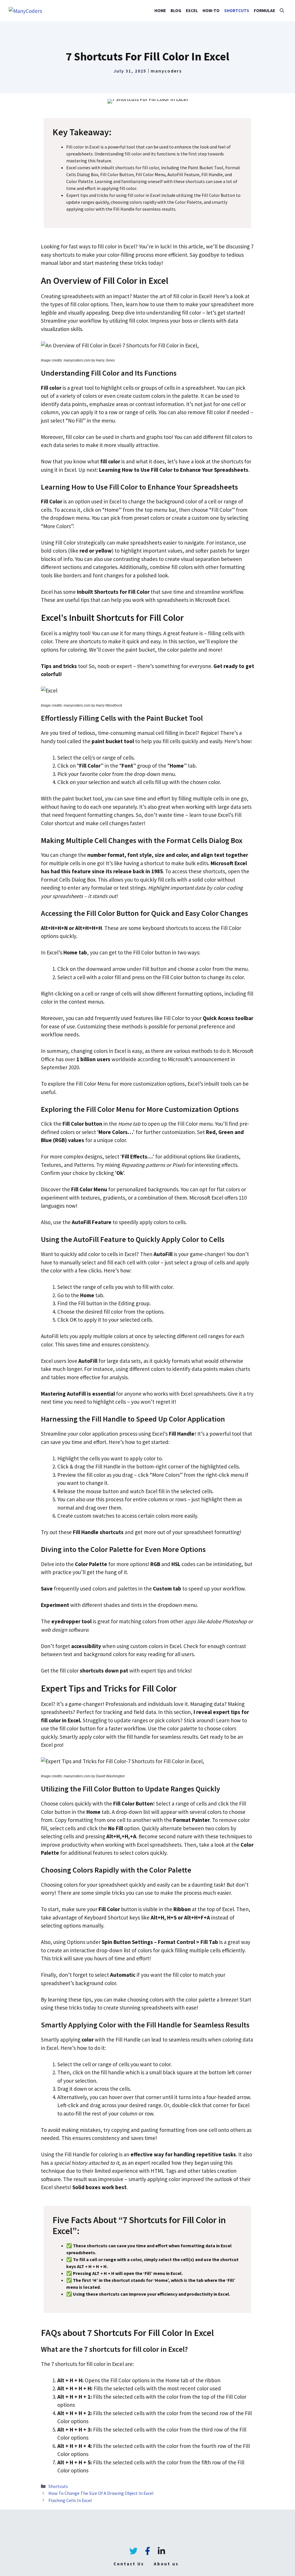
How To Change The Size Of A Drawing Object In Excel (101, 2493)
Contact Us (129, 2564)
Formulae (264, 11)
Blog (176, 11)
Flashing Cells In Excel (70, 2500)
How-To (211, 11)
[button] (282, 11)
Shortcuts (237, 11)
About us (166, 2564)
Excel (192, 11)
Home (160, 11)
